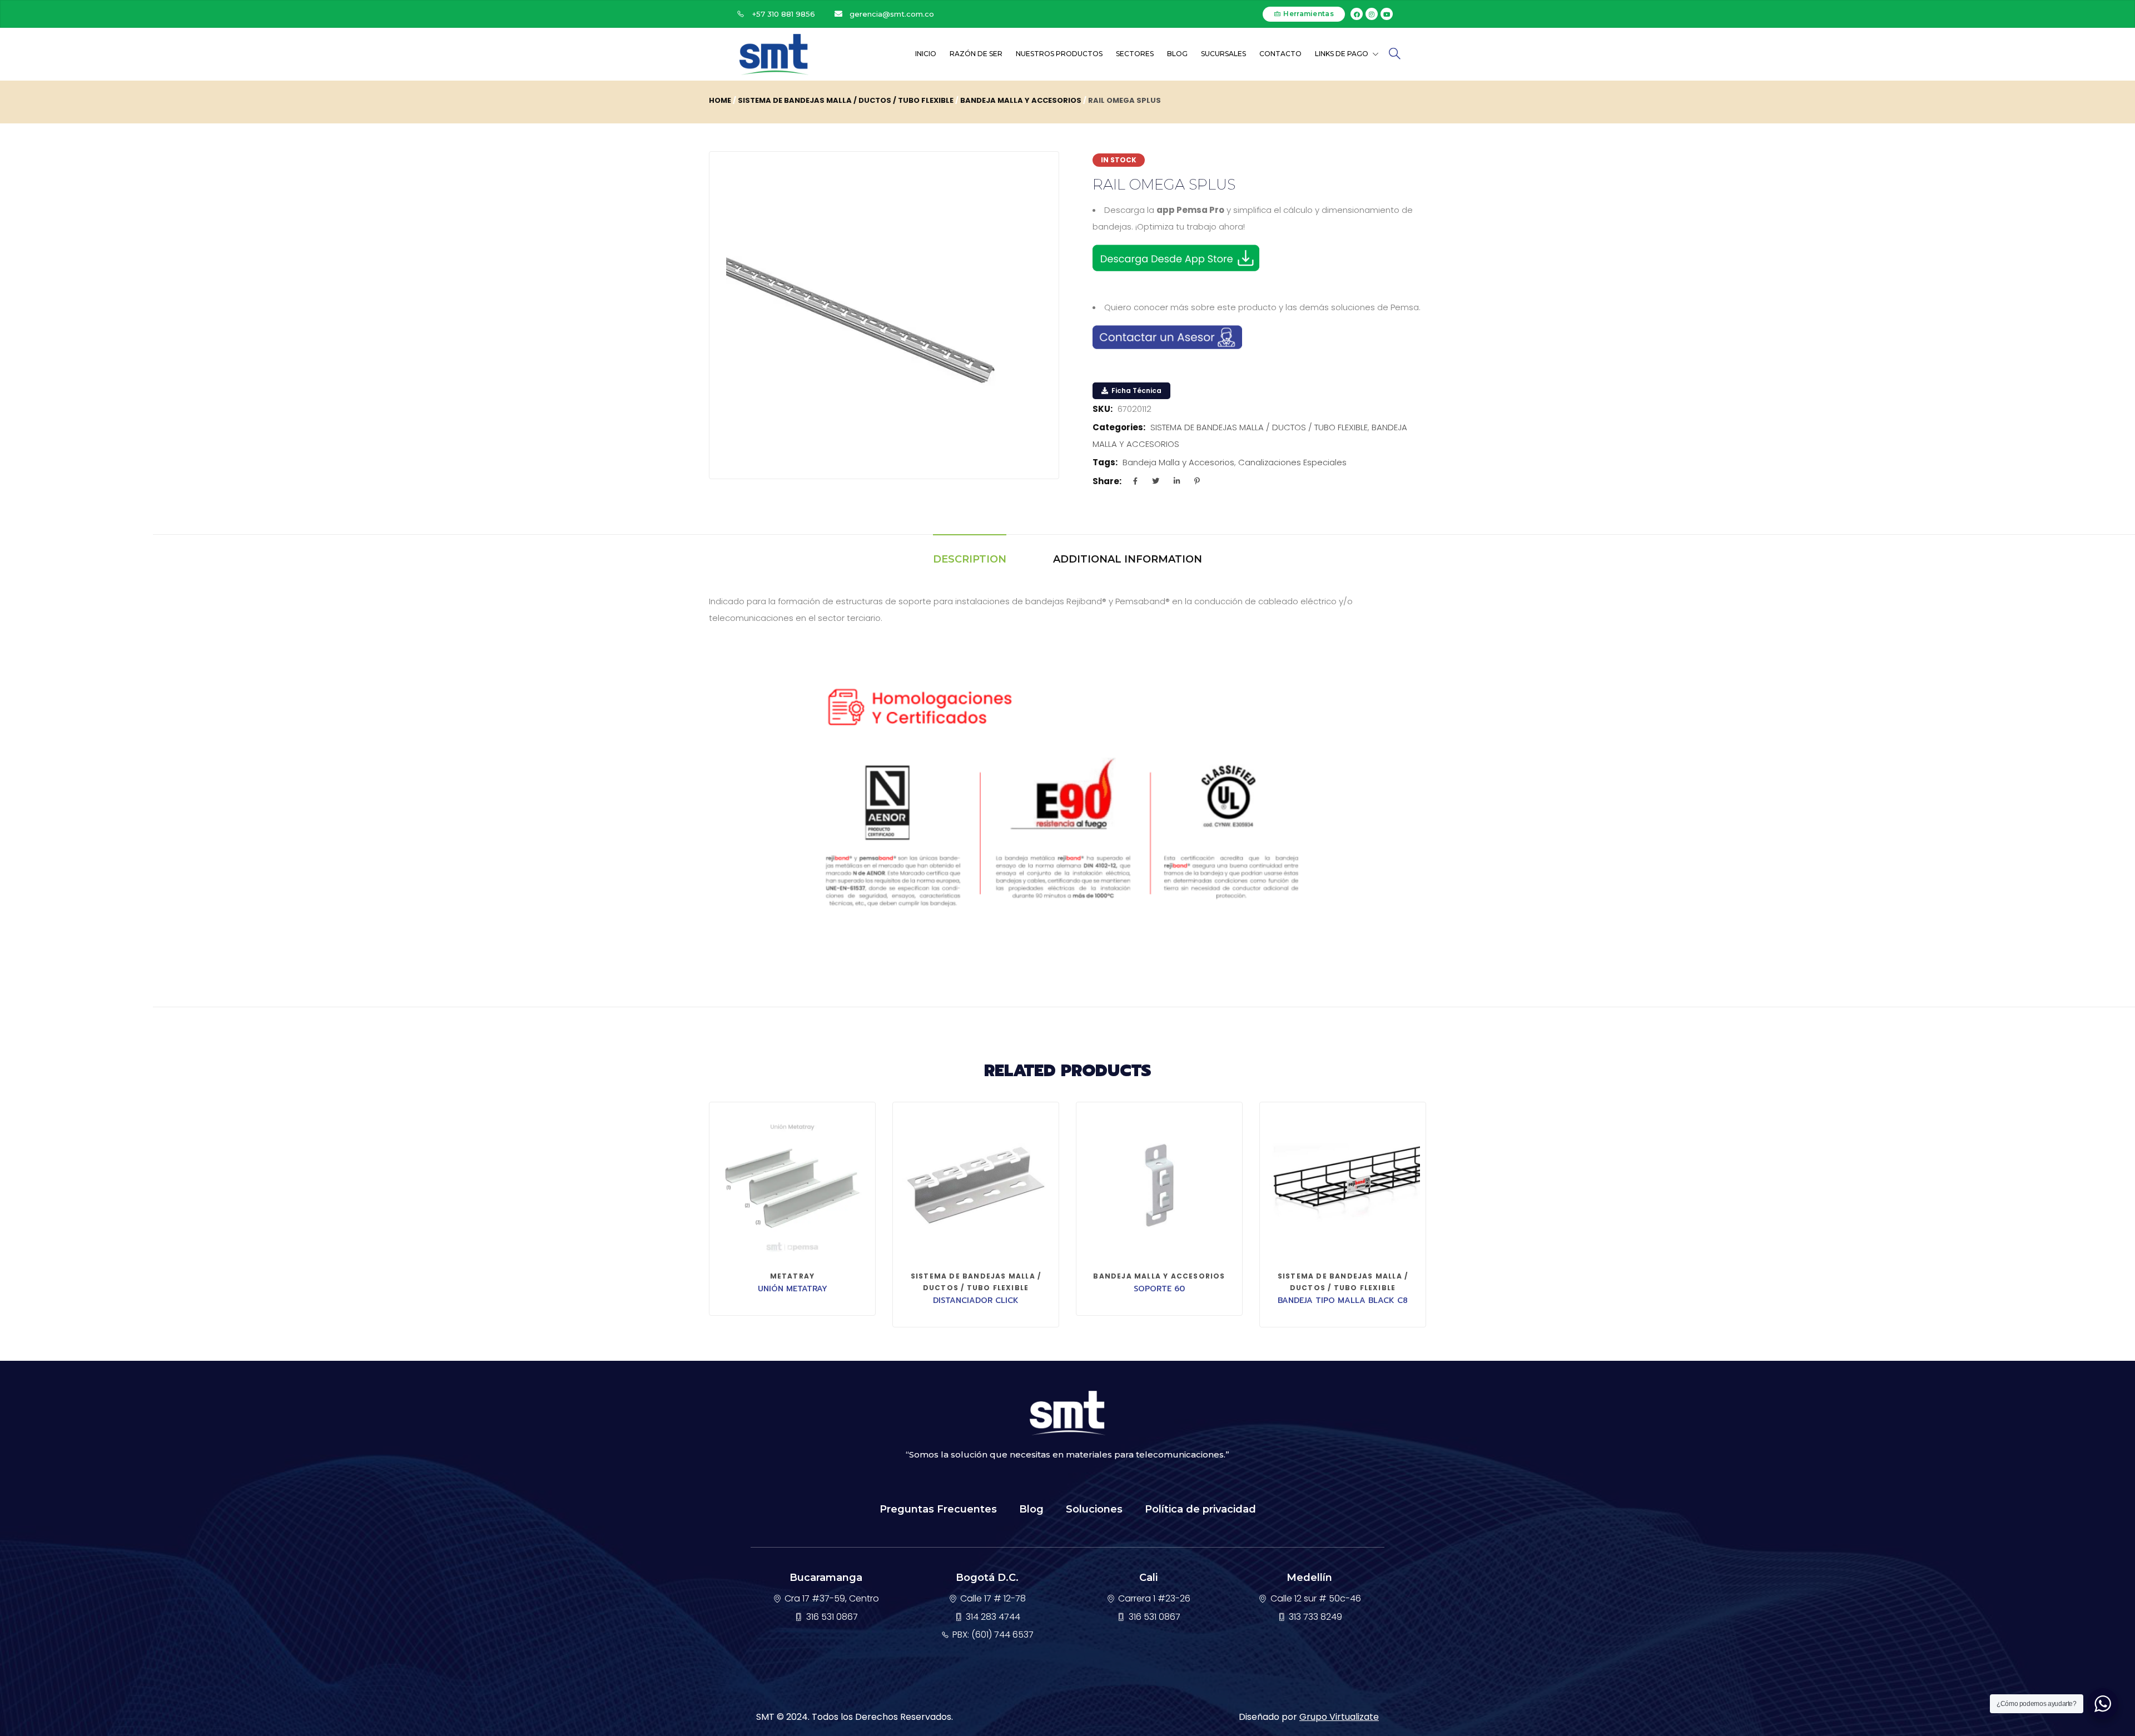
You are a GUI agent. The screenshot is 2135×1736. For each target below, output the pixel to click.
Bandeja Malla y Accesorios (1178, 462)
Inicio (926, 54)
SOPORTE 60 (1159, 1289)
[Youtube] (1387, 14)
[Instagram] (1372, 14)
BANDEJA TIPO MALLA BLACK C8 (1343, 1300)
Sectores (1135, 54)
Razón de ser (976, 54)
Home (720, 100)
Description (970, 559)
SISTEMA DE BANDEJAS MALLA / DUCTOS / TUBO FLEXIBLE (846, 100)
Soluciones (1094, 1509)
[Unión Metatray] (792, 1185)
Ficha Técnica (1136, 391)
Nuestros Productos (1059, 54)
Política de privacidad (1200, 1509)
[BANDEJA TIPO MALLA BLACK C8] (1343, 1185)
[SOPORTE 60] (1159, 1185)
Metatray (793, 1276)
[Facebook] (1357, 14)
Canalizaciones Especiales (1292, 462)
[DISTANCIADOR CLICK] (976, 1185)
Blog (1177, 54)
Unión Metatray (793, 1289)
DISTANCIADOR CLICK (976, 1300)
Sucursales (1223, 54)
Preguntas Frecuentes (938, 1509)
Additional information (1128, 559)
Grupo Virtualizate (1339, 1717)
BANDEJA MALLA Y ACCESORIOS (1021, 100)
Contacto (1280, 54)
